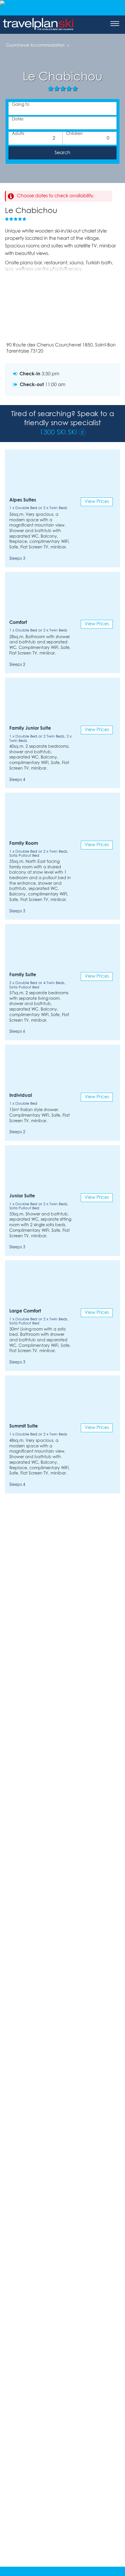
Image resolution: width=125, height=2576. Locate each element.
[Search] (63, 153)
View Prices (97, 502)
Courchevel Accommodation (35, 46)
